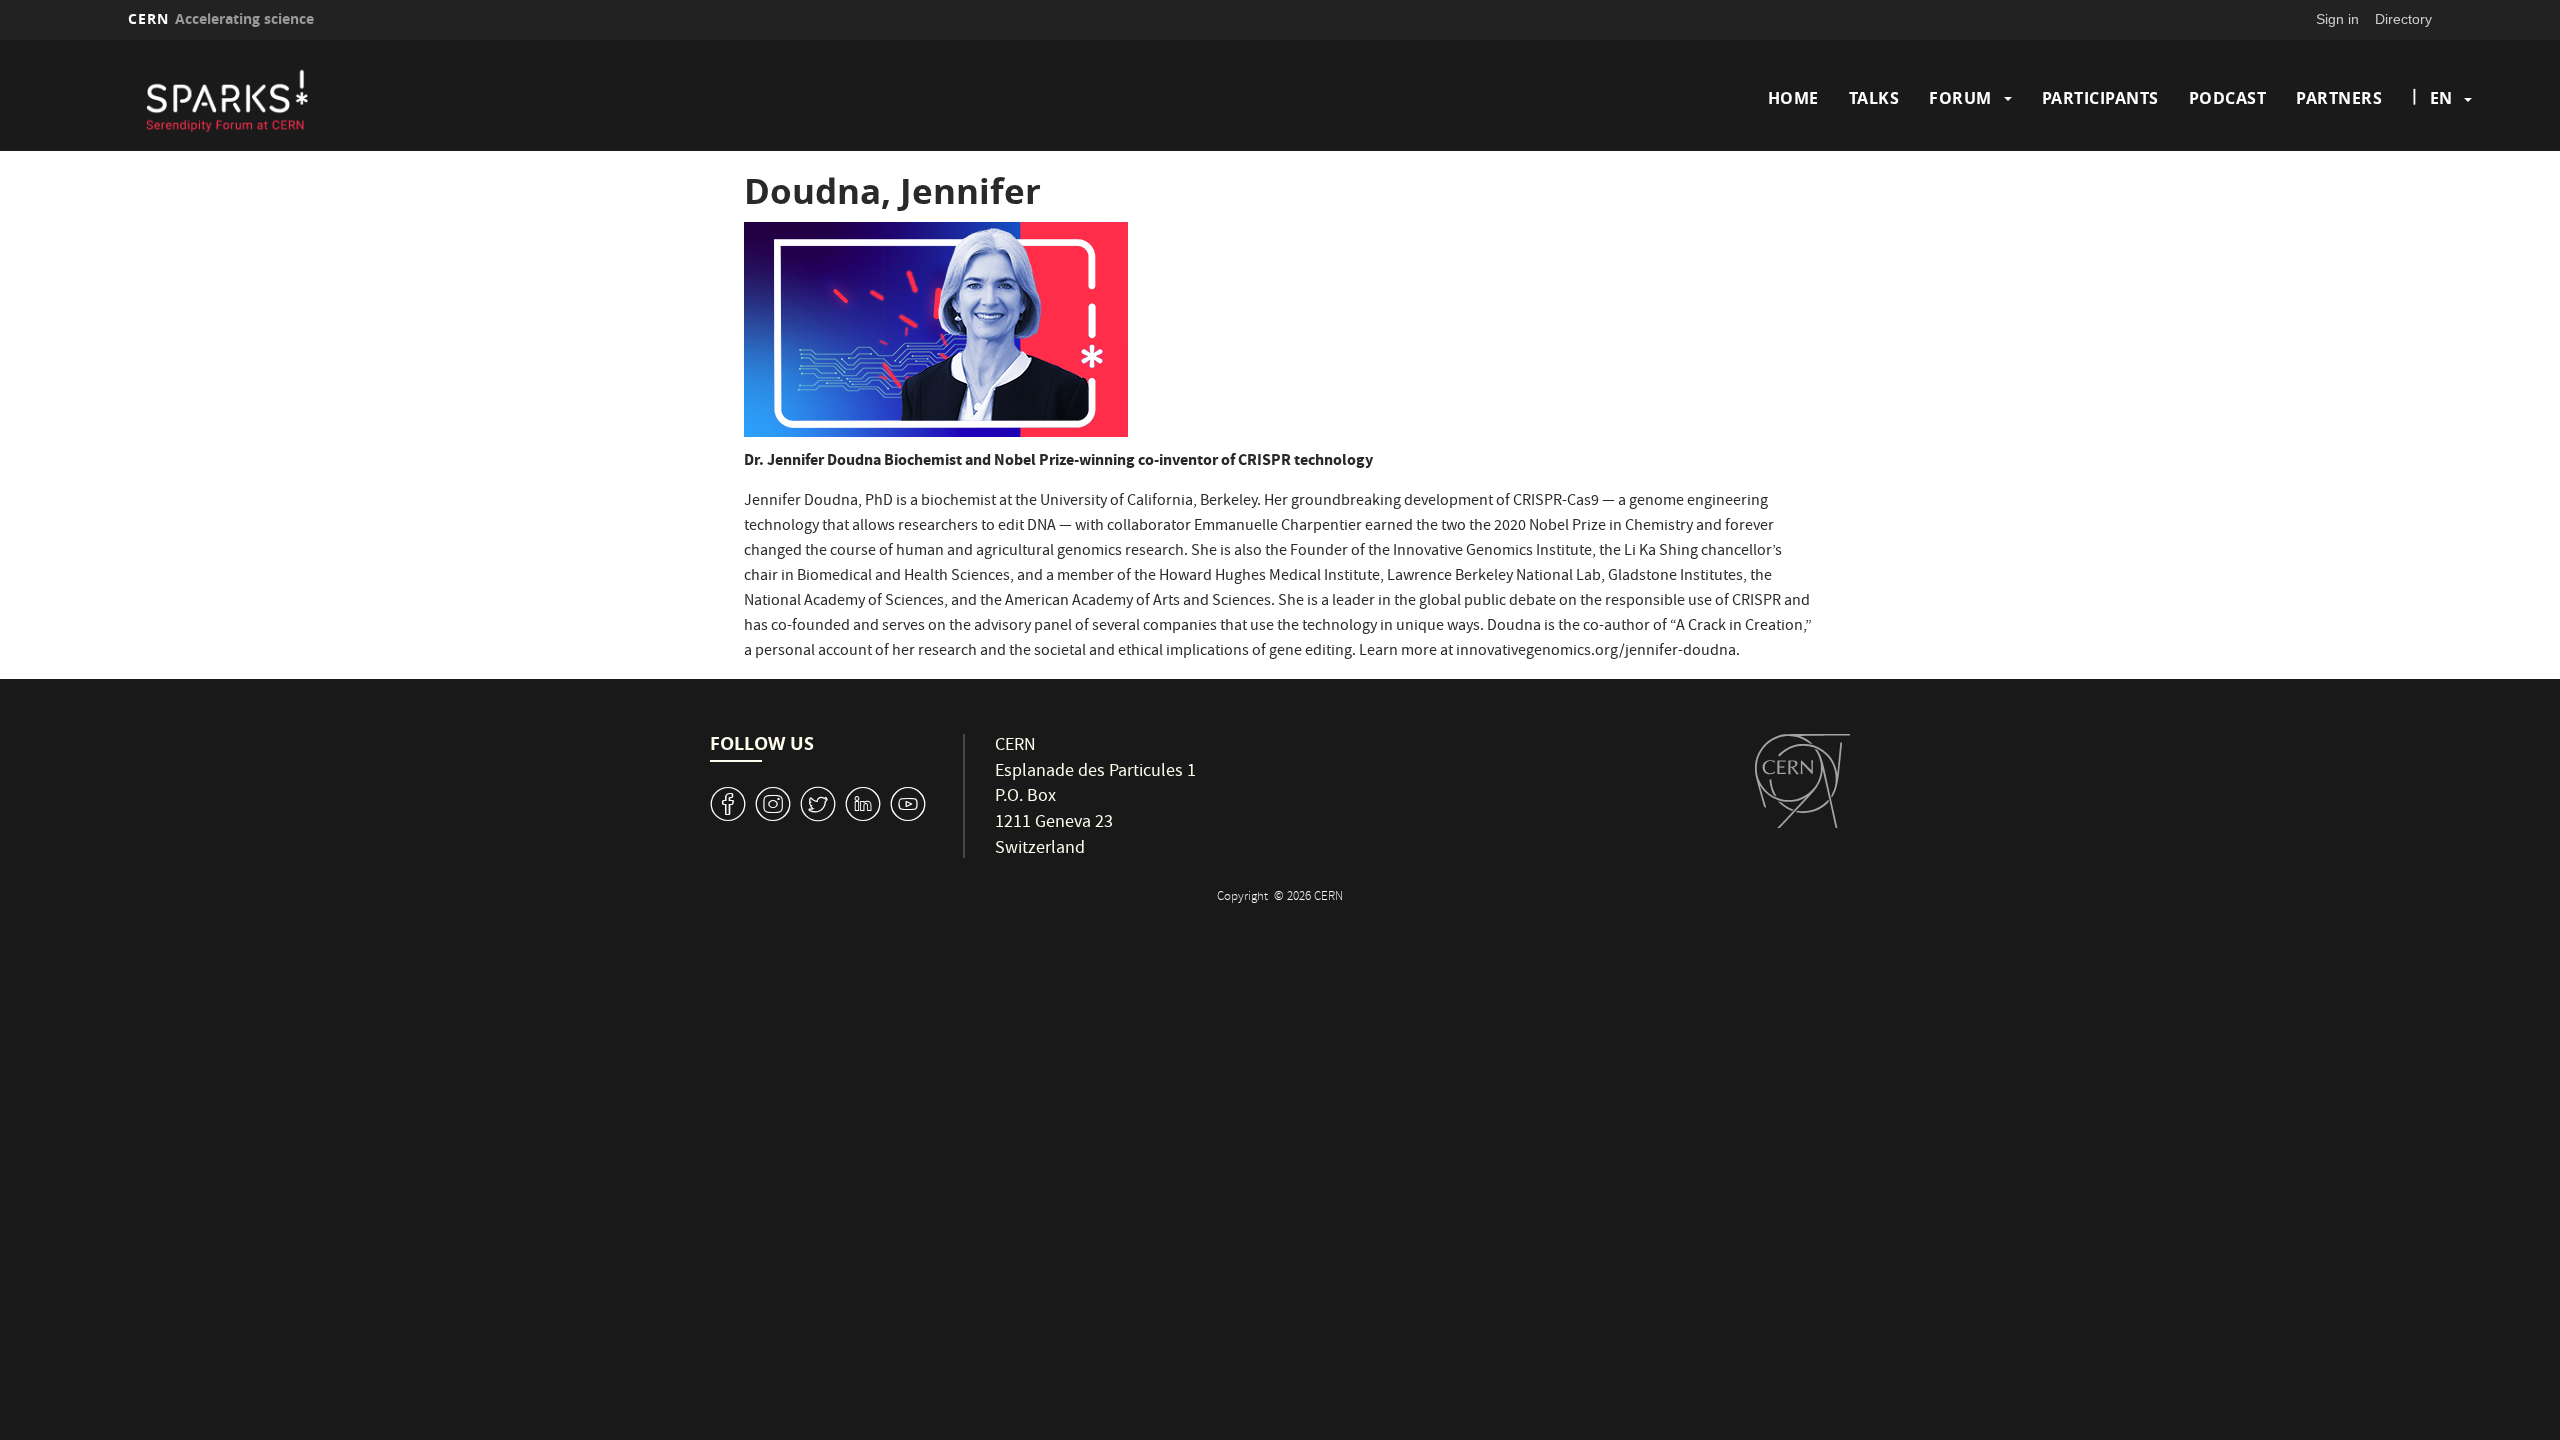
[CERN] (1802, 781)
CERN (221, 18)
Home (1793, 98)
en (2441, 98)
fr (2442, 162)
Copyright (1244, 897)
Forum (1960, 98)
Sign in (2337, 19)
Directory (2403, 19)
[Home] (411, 98)
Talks (1874, 98)
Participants (2100, 98)
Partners (2339, 98)
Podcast (2228, 98)
